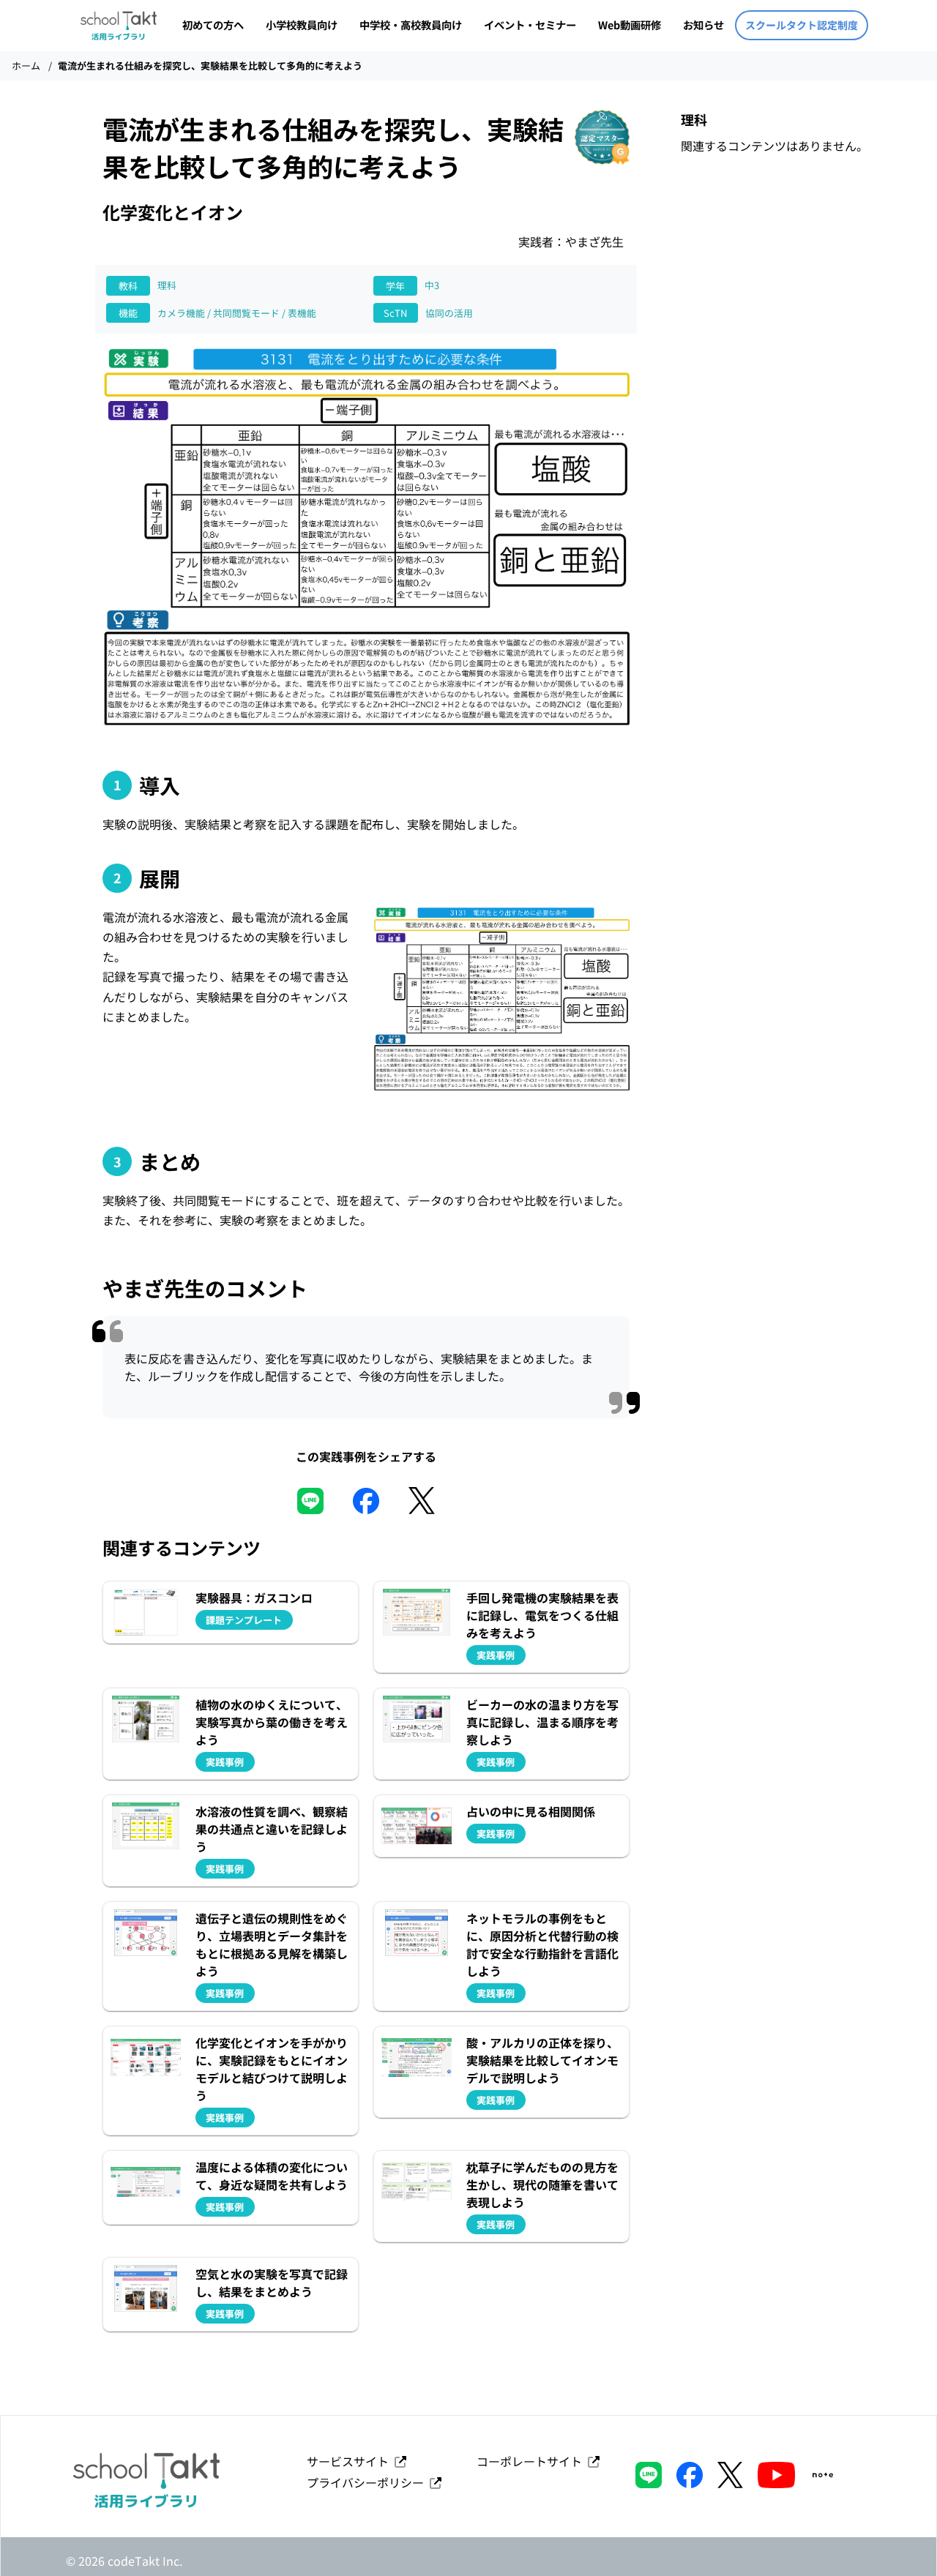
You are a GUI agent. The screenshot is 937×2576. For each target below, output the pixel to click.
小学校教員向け (302, 25)
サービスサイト (351, 2461)
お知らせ (703, 25)
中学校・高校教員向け (411, 25)
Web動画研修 (630, 25)
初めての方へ (213, 25)
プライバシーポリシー (368, 2482)
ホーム (26, 65)
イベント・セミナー (530, 25)
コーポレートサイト (532, 2461)
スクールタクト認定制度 (802, 25)
